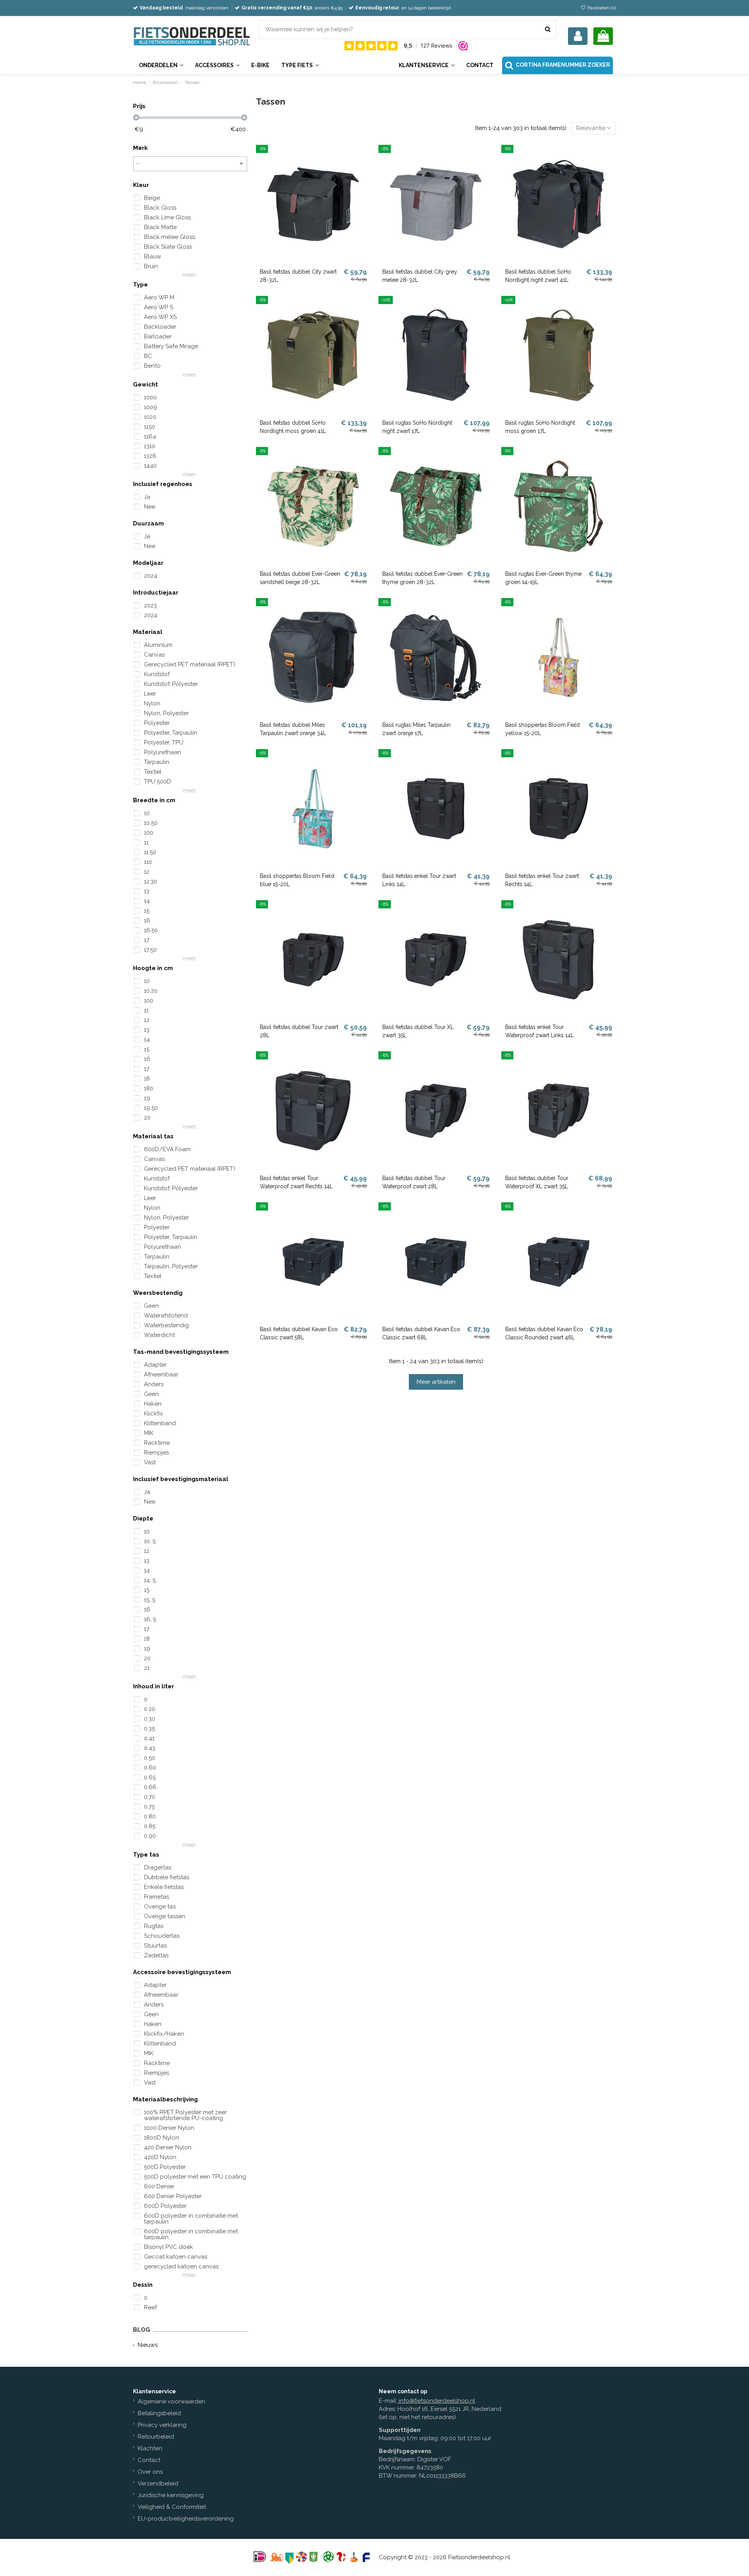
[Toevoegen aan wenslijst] (365, 157)
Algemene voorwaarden (171, 2402)
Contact (149, 2460)
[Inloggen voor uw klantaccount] (578, 36)
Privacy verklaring (162, 2425)
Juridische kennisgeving (171, 2495)
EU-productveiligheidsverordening (186, 2519)
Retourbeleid (156, 2437)
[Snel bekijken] (365, 171)
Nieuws (148, 2345)
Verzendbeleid (158, 2483)
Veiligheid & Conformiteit (172, 2507)
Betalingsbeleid (159, 2413)
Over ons (150, 2472)
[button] (426, 65)
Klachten (150, 2448)
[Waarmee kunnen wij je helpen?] (548, 29)
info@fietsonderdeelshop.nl (437, 2401)
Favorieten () (601, 8)
